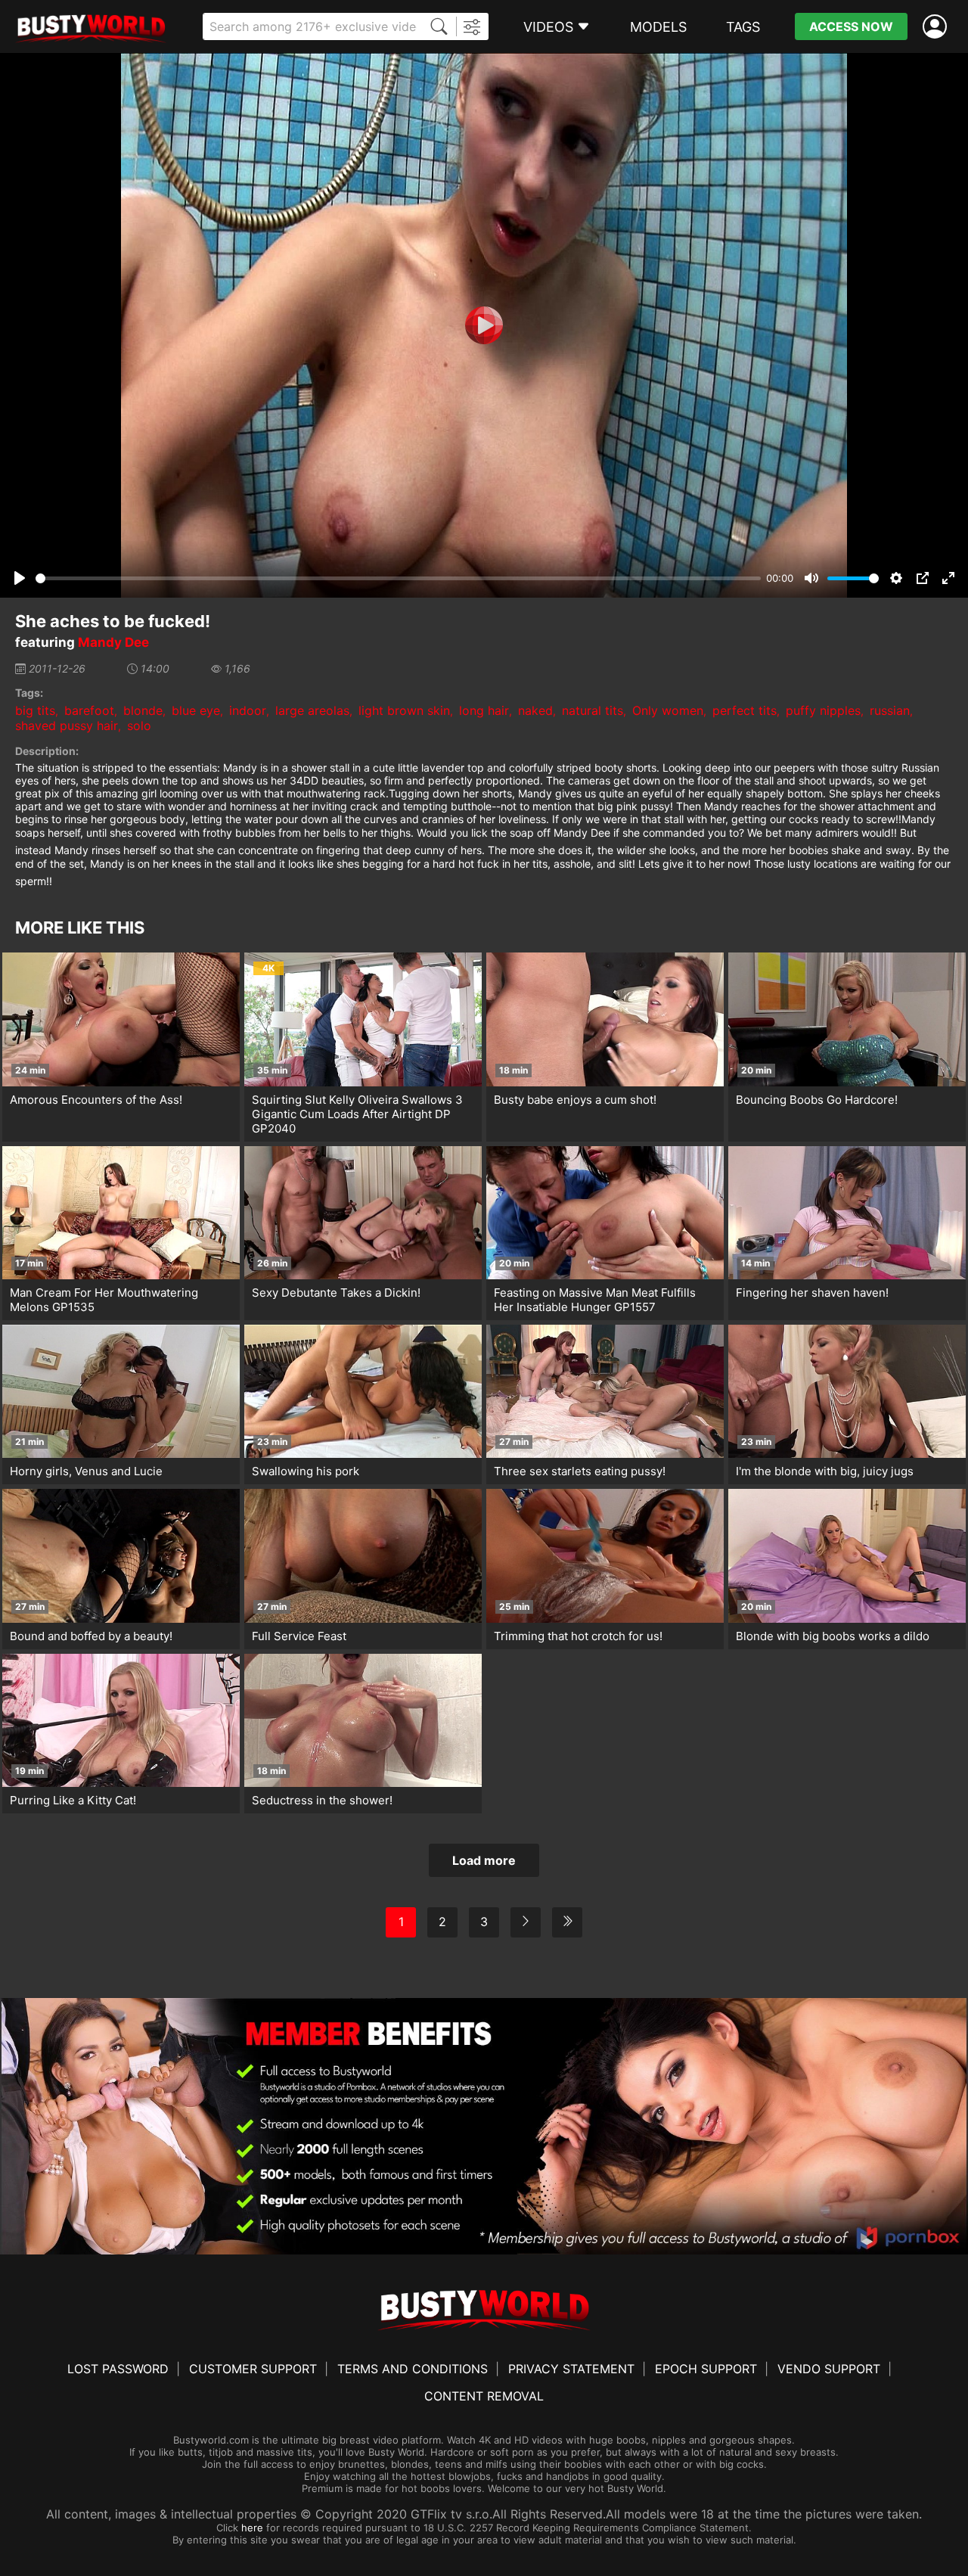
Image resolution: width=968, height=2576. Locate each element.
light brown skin (404, 710)
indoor (248, 710)
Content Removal (484, 2396)
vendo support (829, 2369)
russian (890, 710)
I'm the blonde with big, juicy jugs (825, 1471)
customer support (253, 2369)
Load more (484, 1860)
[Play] (484, 325)
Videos (548, 27)
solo (139, 726)
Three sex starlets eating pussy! (580, 1471)
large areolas (312, 710)
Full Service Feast (299, 1636)
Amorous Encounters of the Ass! (96, 1100)
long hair (484, 710)
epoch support (706, 2369)
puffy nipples (823, 710)
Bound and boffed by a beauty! (91, 1636)
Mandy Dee (113, 642)
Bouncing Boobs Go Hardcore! (817, 1100)
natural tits (593, 710)
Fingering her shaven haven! (812, 1293)
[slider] (398, 578)
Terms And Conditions (413, 2369)
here (252, 2528)
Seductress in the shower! (322, 1800)
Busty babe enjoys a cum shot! (575, 1100)
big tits (35, 710)
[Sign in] (938, 27)
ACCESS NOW (851, 26)
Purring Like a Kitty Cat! (73, 1800)
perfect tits (745, 710)
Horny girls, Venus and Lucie (86, 1471)
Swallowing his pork (306, 1471)
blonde (143, 710)
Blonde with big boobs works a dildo (833, 1636)
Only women (668, 710)
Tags (743, 27)
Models (658, 27)
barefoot (89, 710)
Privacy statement (571, 2369)
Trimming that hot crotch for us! (578, 1636)
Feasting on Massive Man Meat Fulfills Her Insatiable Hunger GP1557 (595, 1300)
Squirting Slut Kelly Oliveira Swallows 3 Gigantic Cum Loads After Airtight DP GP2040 (357, 1114)
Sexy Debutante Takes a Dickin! (336, 1293)
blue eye (196, 710)
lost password (118, 2369)
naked (535, 710)
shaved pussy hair (67, 726)
